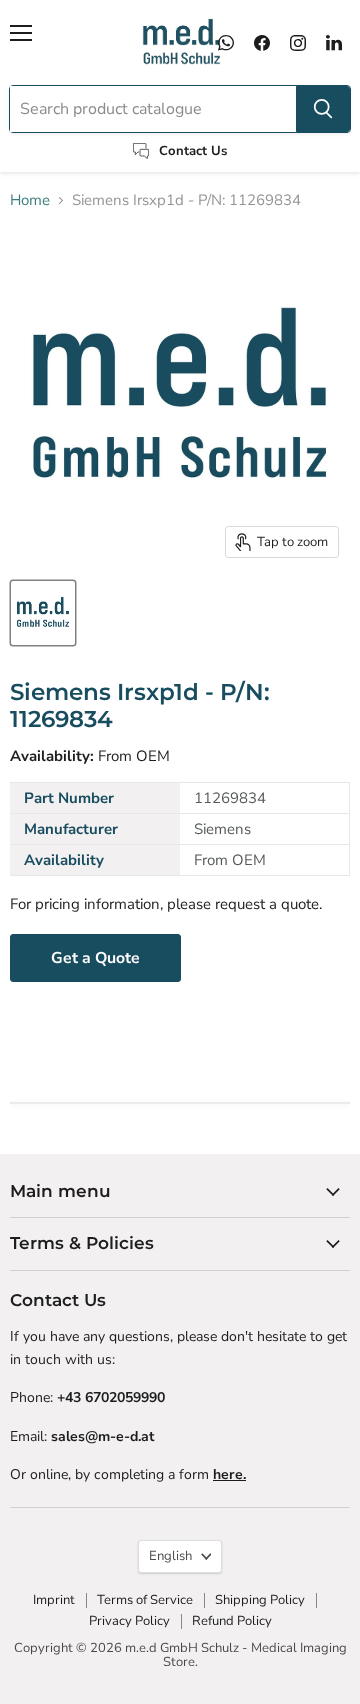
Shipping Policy (260, 1600)
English (170, 1556)
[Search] (323, 109)
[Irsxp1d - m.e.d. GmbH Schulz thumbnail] (43, 613)
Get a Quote (95, 958)
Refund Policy (232, 1621)
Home (30, 200)
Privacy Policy (129, 1621)
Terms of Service (145, 1600)
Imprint (54, 1600)
